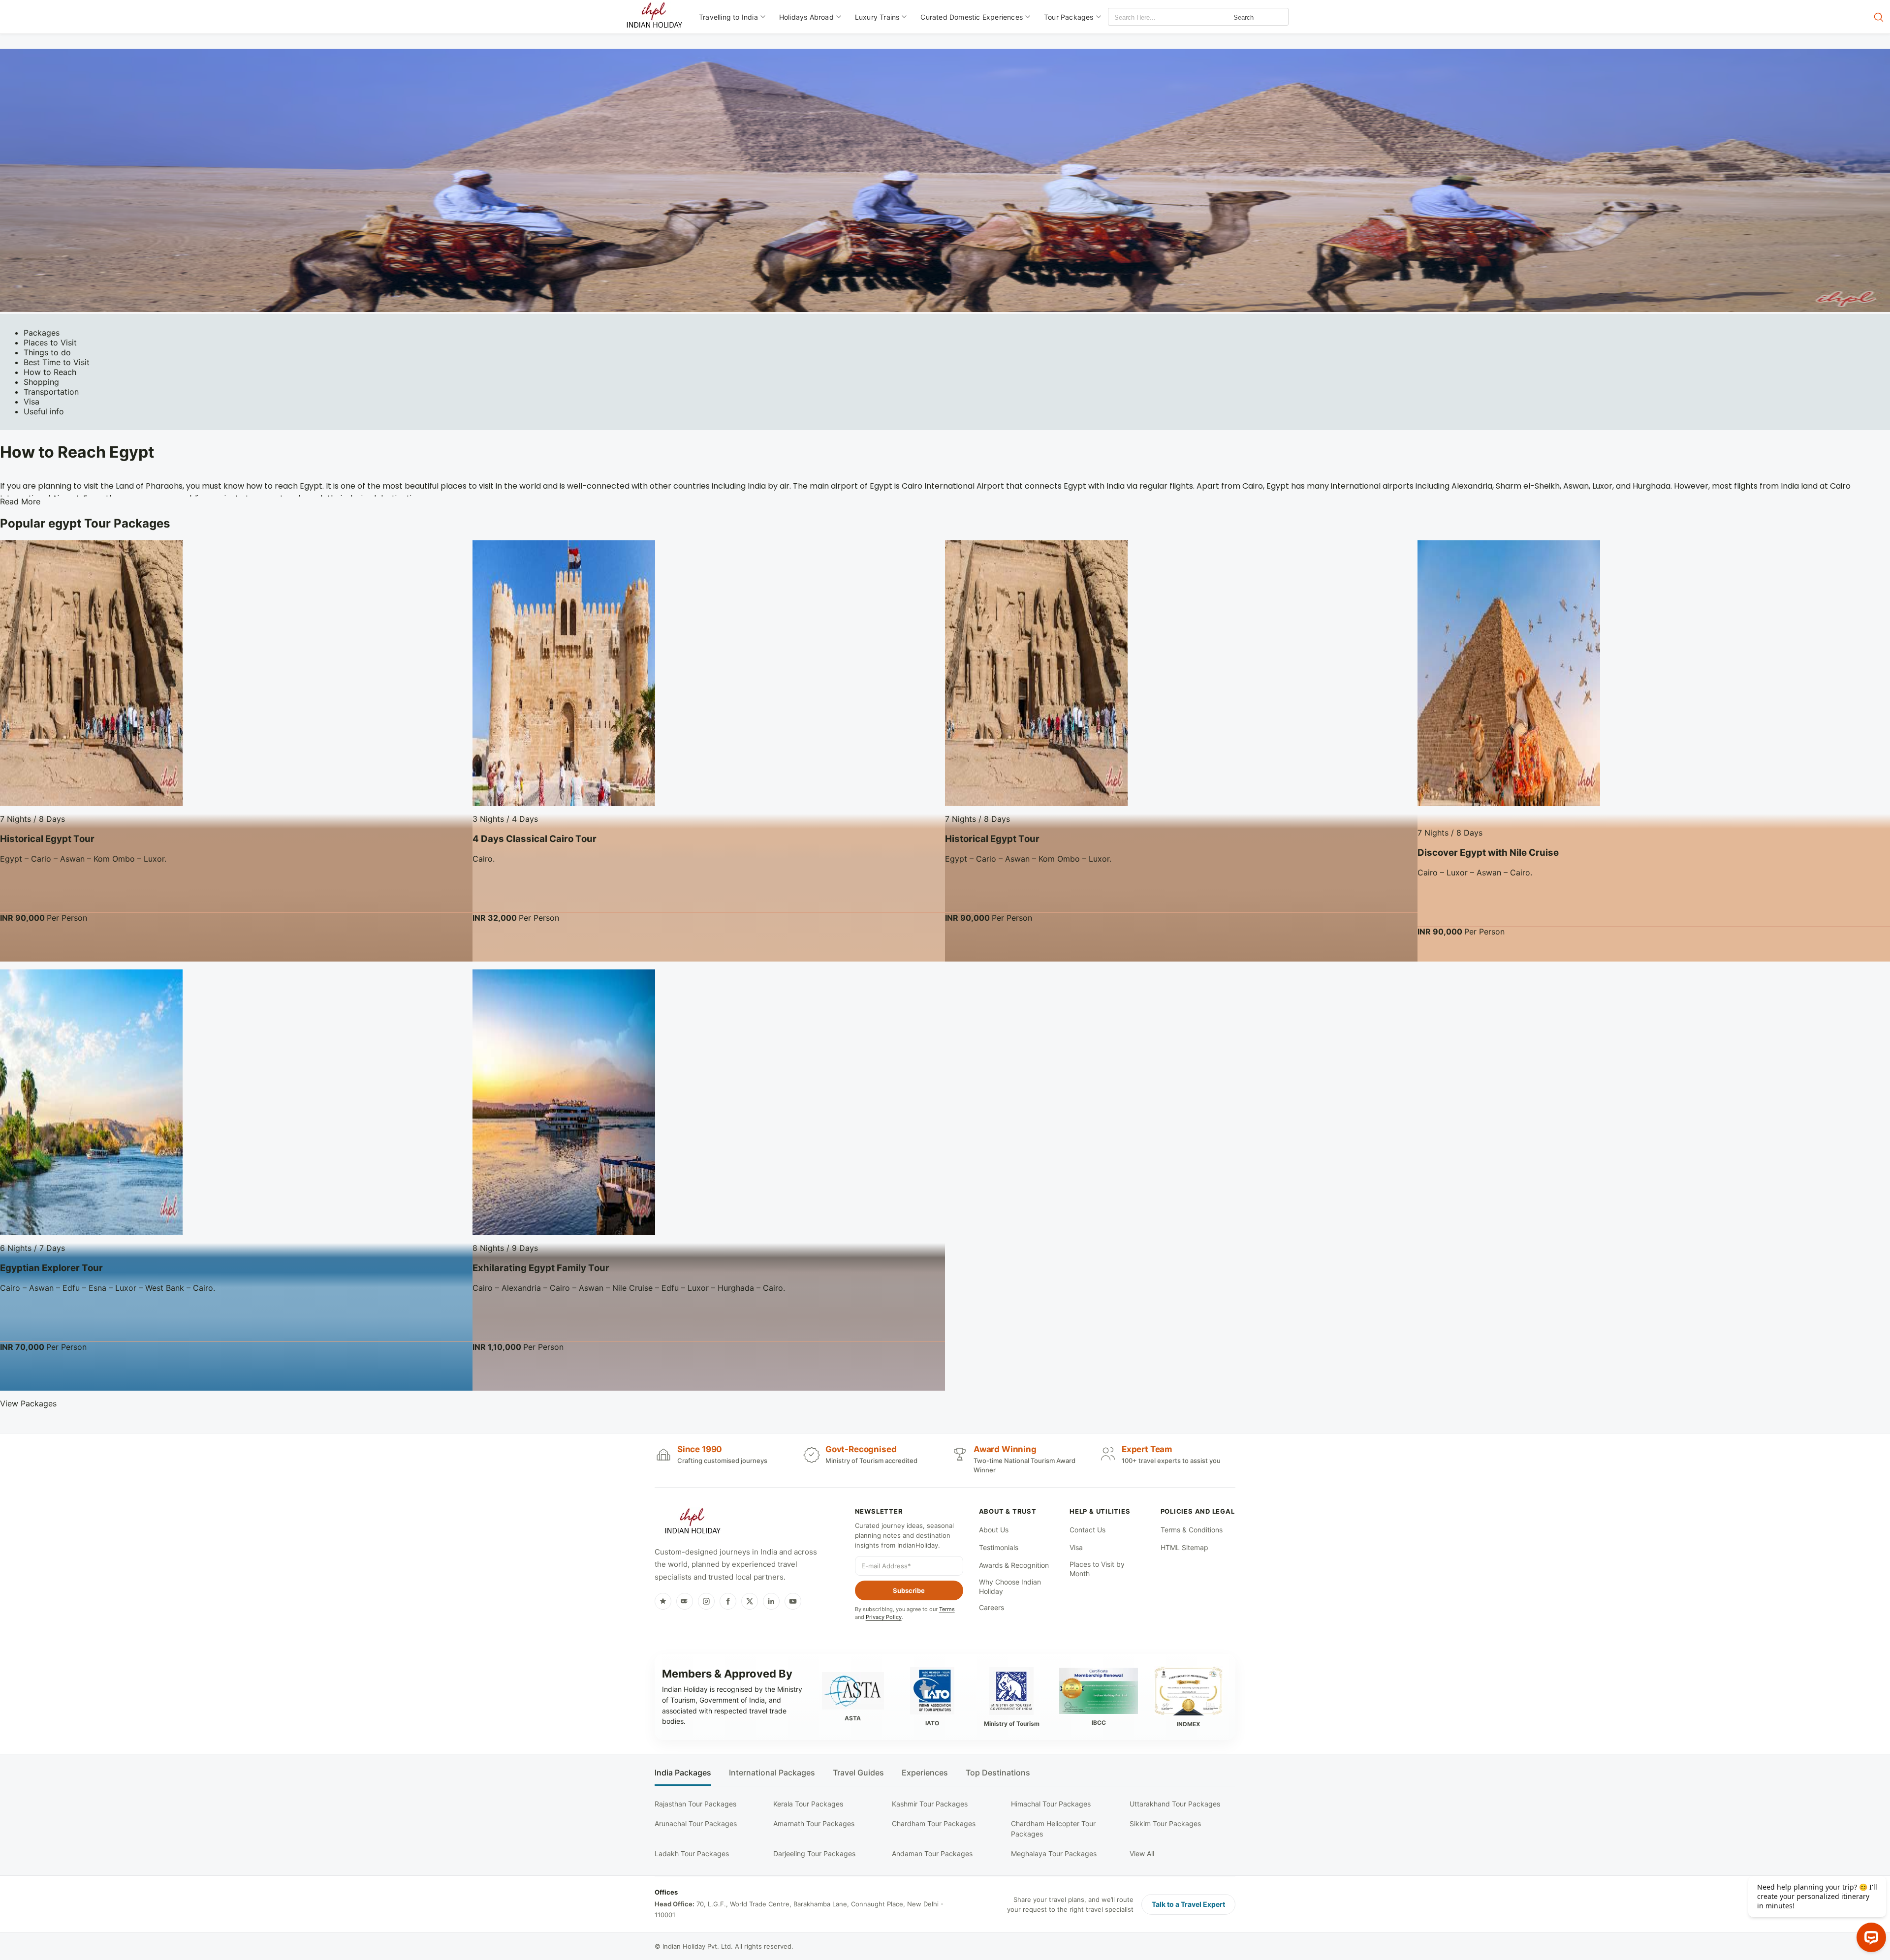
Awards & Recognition (1014, 1565)
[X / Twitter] (750, 1601)
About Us (994, 1530)
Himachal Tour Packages (1051, 1804)
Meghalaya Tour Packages (1054, 1853)
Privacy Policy (884, 1617)
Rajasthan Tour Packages (695, 1804)
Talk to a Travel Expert (1188, 1904)
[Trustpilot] (663, 1601)
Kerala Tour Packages (808, 1804)
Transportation (51, 392)
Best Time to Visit (57, 362)
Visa (31, 402)
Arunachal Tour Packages (696, 1823)
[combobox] (1153, 17)
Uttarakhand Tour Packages (1175, 1804)
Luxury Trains (877, 17)
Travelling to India (728, 17)
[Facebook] (728, 1601)
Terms (947, 1609)
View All (1142, 1853)
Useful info (44, 411)
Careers (992, 1607)
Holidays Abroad (806, 17)
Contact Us (1087, 1530)
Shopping (41, 382)
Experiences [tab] (925, 1773)
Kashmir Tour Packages (930, 1804)
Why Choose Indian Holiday (1010, 1587)
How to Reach (50, 372)
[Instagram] (706, 1601)
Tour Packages (1069, 17)
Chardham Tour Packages (934, 1823)
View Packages (28, 1403)
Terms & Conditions (1192, 1530)
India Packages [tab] (683, 1773)
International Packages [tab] (772, 1773)
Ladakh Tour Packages (692, 1853)
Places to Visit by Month (1097, 1569)
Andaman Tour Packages (932, 1853)
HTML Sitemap (1184, 1547)
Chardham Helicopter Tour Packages (1053, 1828)
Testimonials (999, 1547)
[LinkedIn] (771, 1601)
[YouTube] (793, 1601)
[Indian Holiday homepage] (693, 1523)
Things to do (47, 352)
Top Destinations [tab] (998, 1773)
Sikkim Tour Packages (1165, 1823)
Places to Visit (50, 342)
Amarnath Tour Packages (814, 1823)
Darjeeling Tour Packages (814, 1853)
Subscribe (909, 1590)
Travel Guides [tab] (858, 1773)
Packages (42, 333)
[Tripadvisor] (685, 1601)
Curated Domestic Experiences (972, 17)
